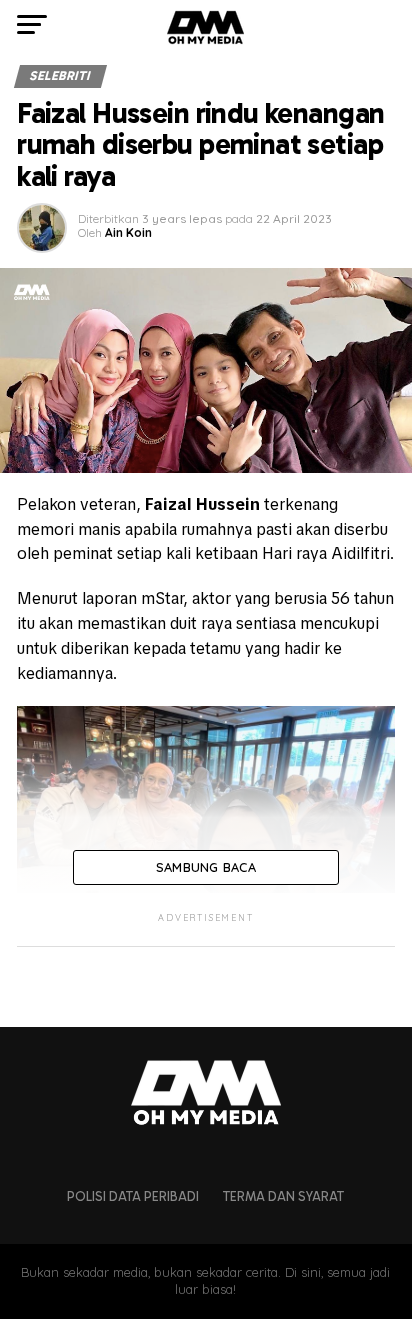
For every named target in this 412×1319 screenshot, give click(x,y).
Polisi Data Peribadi (133, 1196)
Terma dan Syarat (283, 1196)
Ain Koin (128, 232)
